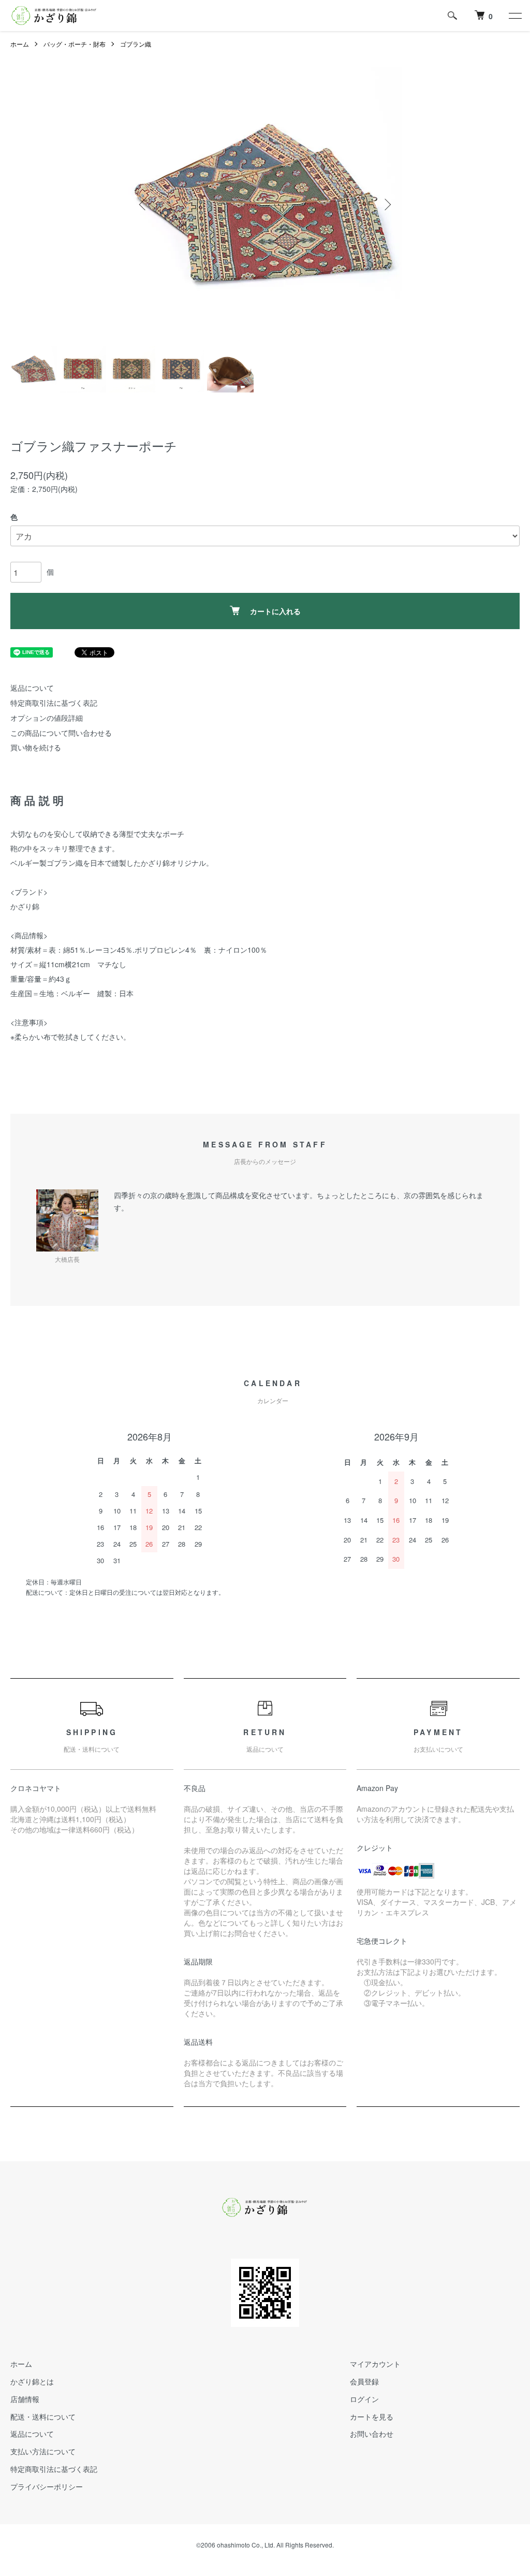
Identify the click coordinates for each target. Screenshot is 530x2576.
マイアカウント (375, 2364)
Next (387, 205)
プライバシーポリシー (47, 2486)
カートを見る (372, 2417)
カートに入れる (275, 611)
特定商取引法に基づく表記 (54, 703)
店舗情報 (25, 2399)
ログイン (364, 2399)
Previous (143, 205)
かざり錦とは (32, 2381)
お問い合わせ (372, 2434)
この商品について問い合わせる (61, 733)
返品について (32, 688)
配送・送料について (43, 2417)
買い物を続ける (36, 747)
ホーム (20, 44)
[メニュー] (514, 16)
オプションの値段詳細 (47, 718)
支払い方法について (43, 2451)
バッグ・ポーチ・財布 (75, 44)
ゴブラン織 (136, 44)
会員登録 (364, 2381)
